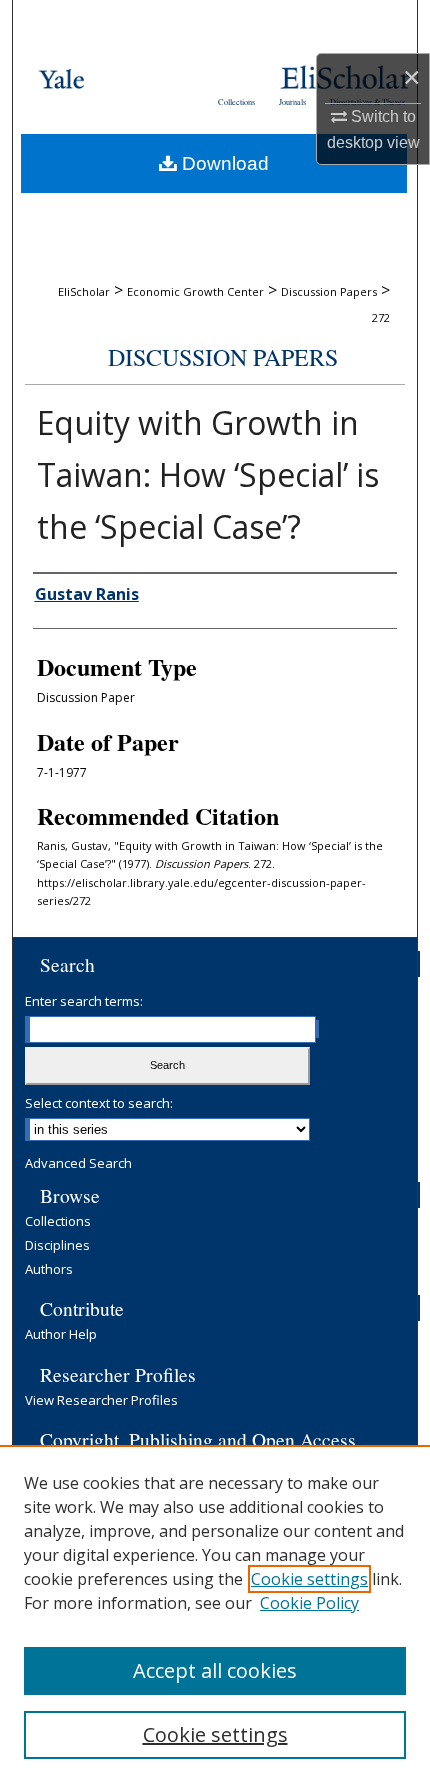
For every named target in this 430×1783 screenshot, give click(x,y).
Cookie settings (309, 1579)
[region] (215, 1614)
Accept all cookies (215, 1670)
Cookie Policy (309, 1603)
